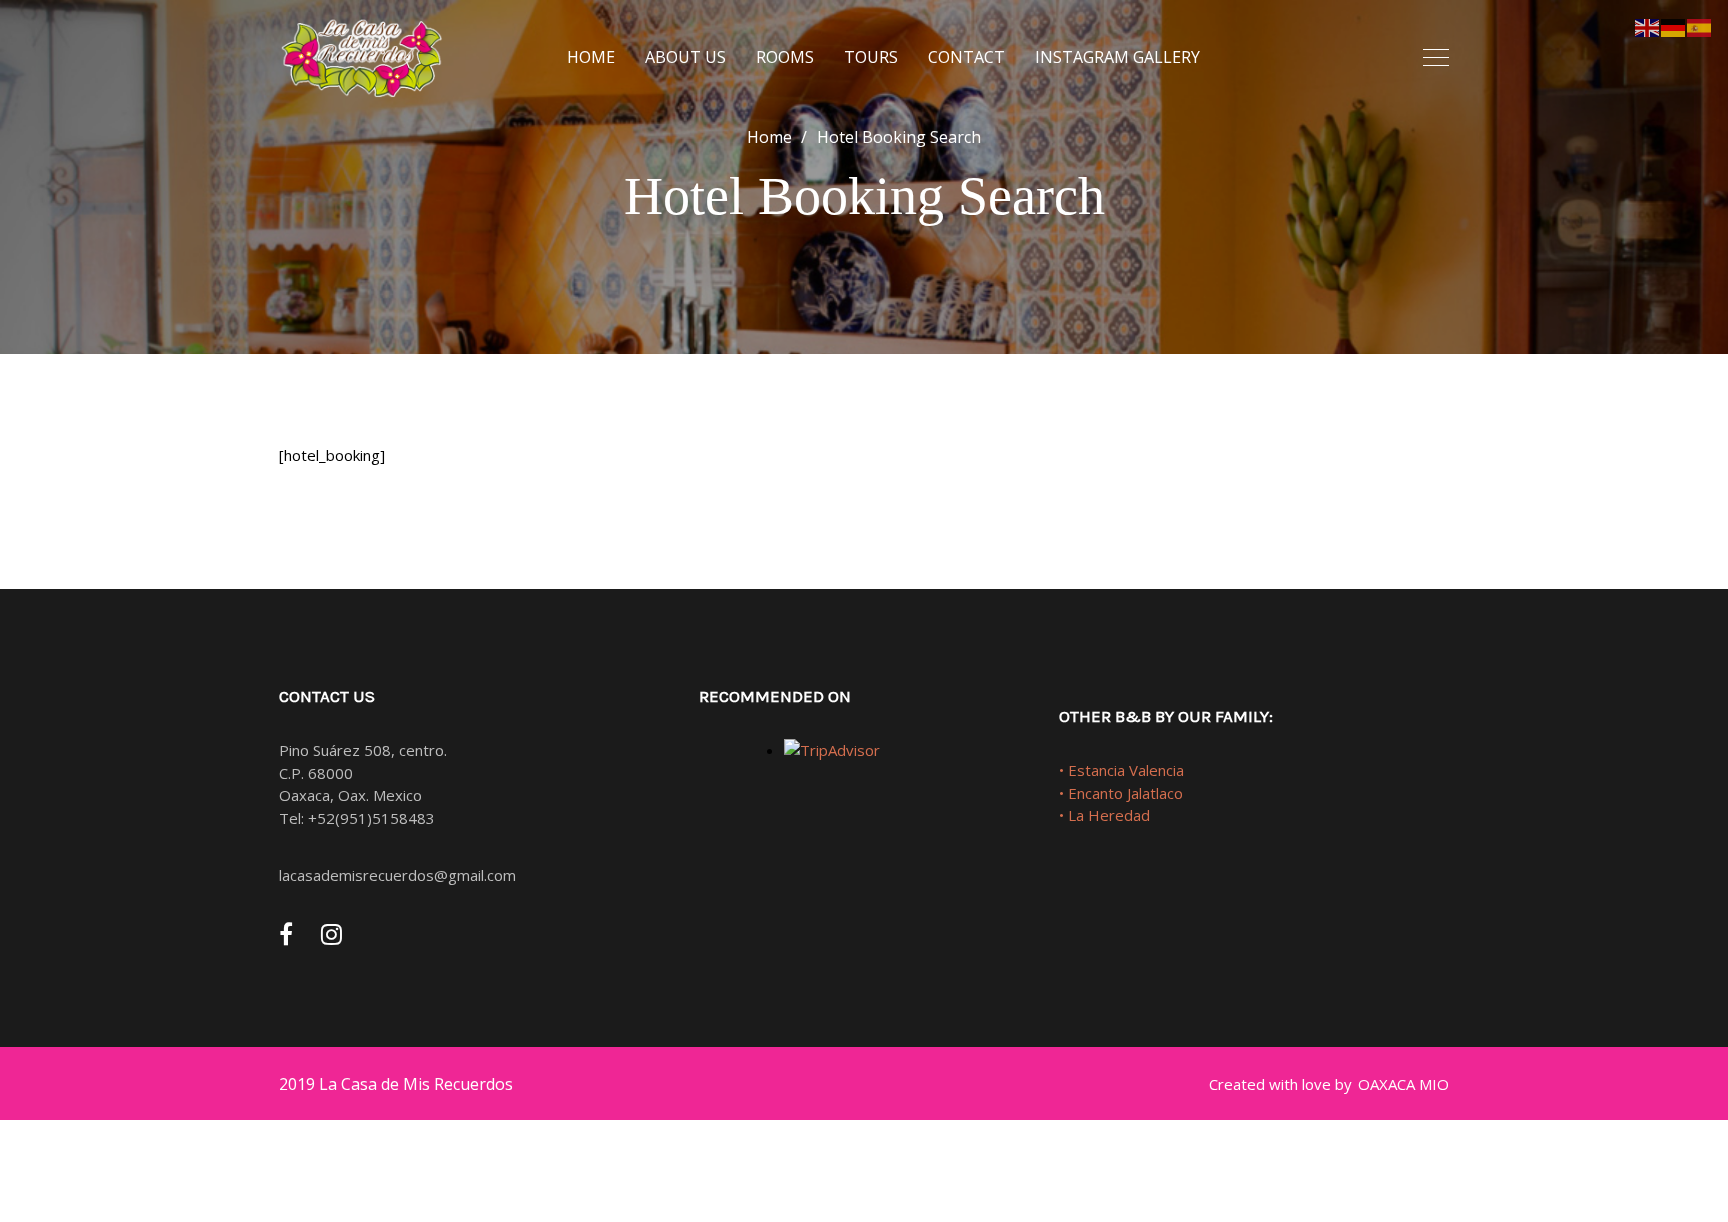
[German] (1674, 26)
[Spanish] (1700, 26)
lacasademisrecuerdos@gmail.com (397, 875)
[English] (1648, 26)
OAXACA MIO (1403, 1084)
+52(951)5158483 (371, 818)
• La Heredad (1104, 815)
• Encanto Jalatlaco (1121, 793)
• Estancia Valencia (1121, 770)
